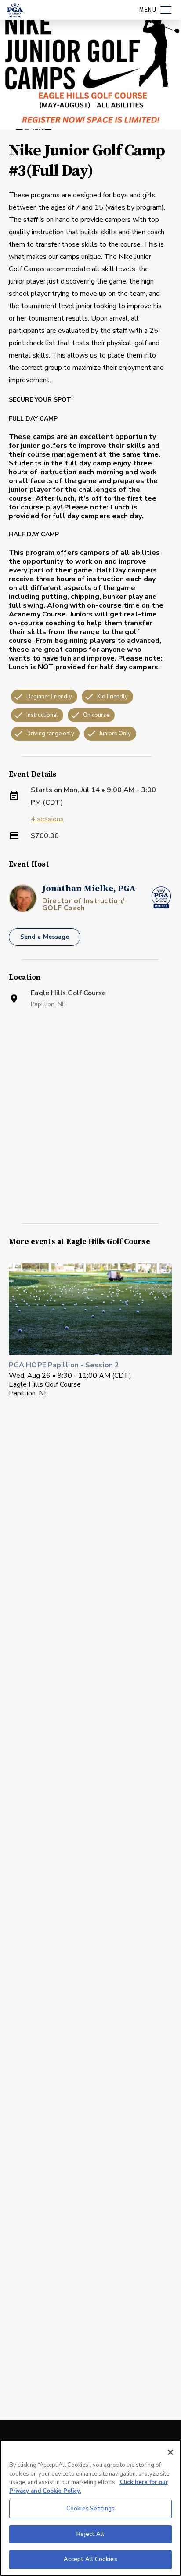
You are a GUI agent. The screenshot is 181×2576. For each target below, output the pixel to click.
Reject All (90, 2534)
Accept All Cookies (90, 2559)
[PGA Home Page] (15, 10)
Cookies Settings (90, 2509)
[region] (90, 2508)
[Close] (170, 2452)
